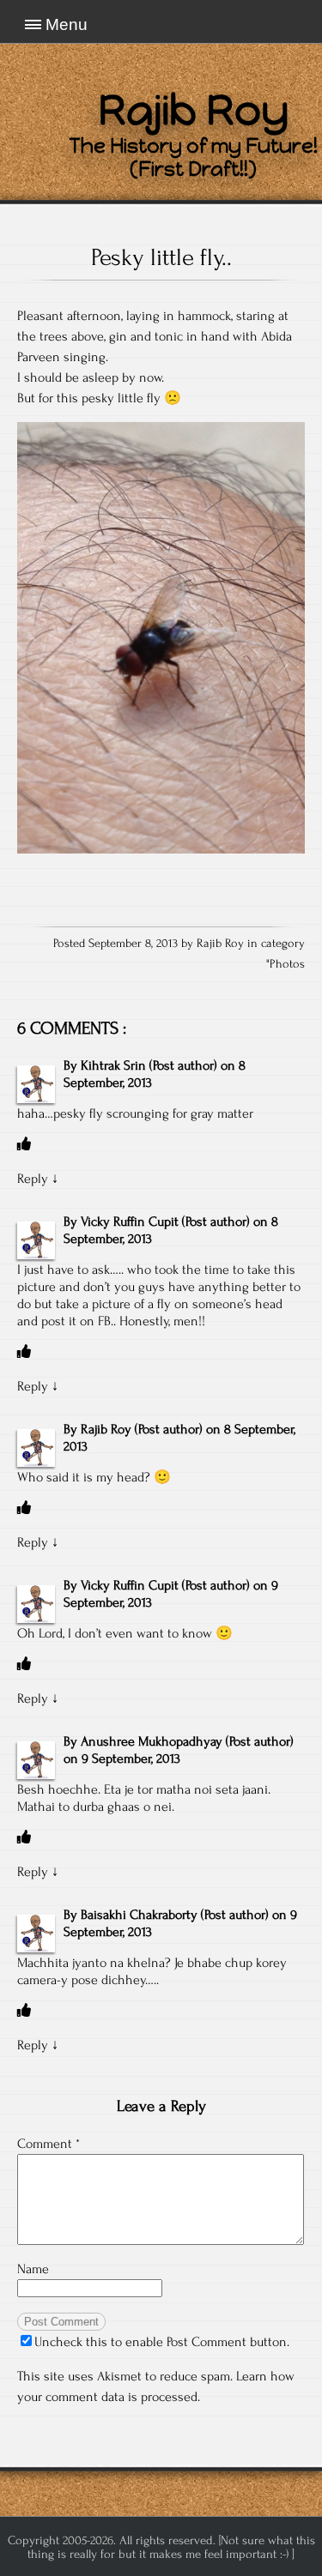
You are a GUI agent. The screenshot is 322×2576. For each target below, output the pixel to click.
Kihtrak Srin (113, 1065)
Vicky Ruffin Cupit (130, 1222)
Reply (33, 1179)
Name (33, 2269)
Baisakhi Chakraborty (139, 1915)
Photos (287, 964)
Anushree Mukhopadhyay (152, 1741)
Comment (49, 2144)
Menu (67, 24)
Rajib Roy (106, 1429)
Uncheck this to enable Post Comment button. (162, 2342)
